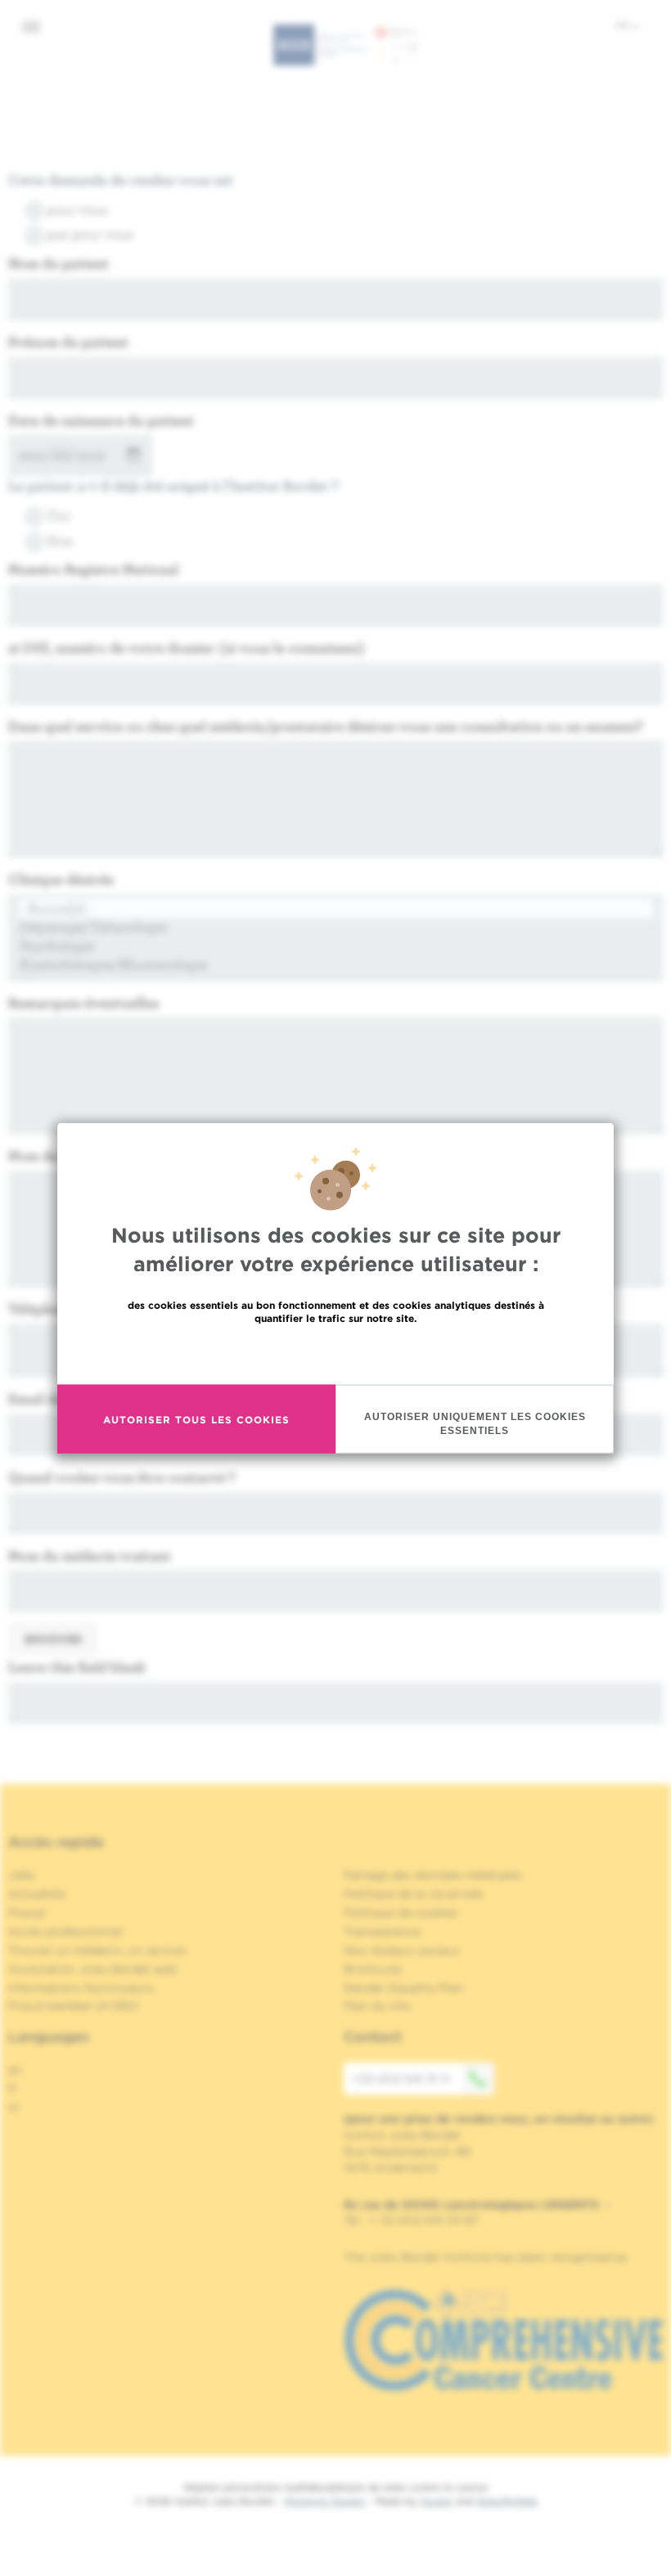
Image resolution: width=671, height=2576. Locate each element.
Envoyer (53, 1639)
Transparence (382, 1931)
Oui (59, 515)
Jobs (22, 1875)
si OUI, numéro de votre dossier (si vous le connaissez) (187, 647)
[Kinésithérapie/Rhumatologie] (335, 965)
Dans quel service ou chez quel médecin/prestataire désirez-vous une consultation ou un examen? (326, 726)
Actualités (37, 1894)
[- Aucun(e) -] (335, 908)
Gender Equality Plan (403, 1988)
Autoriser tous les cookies (196, 1419)
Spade (436, 2501)
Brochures (373, 1969)
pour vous (77, 209)
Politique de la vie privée (413, 1894)
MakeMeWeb (507, 2501)
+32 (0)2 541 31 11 (401, 2079)
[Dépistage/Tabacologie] (335, 927)
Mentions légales (325, 2501)
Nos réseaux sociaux (402, 1950)
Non (60, 540)
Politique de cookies (401, 1913)
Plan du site (377, 2006)
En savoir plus (336, 1353)
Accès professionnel (65, 1931)
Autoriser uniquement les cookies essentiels (475, 1424)
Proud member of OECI (74, 2006)
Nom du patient (59, 263)
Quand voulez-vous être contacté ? (122, 1477)
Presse (27, 1913)
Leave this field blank (77, 1667)
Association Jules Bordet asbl (92, 1969)
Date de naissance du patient (101, 420)
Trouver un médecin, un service (97, 1950)
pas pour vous (90, 234)
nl (14, 2107)
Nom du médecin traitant (90, 1555)
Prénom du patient (68, 342)
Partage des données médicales (433, 1875)
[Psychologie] (335, 946)
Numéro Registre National (93, 569)
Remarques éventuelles (83, 1003)
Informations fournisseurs (81, 1988)
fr (623, 25)
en (15, 2070)
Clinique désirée (61, 879)
